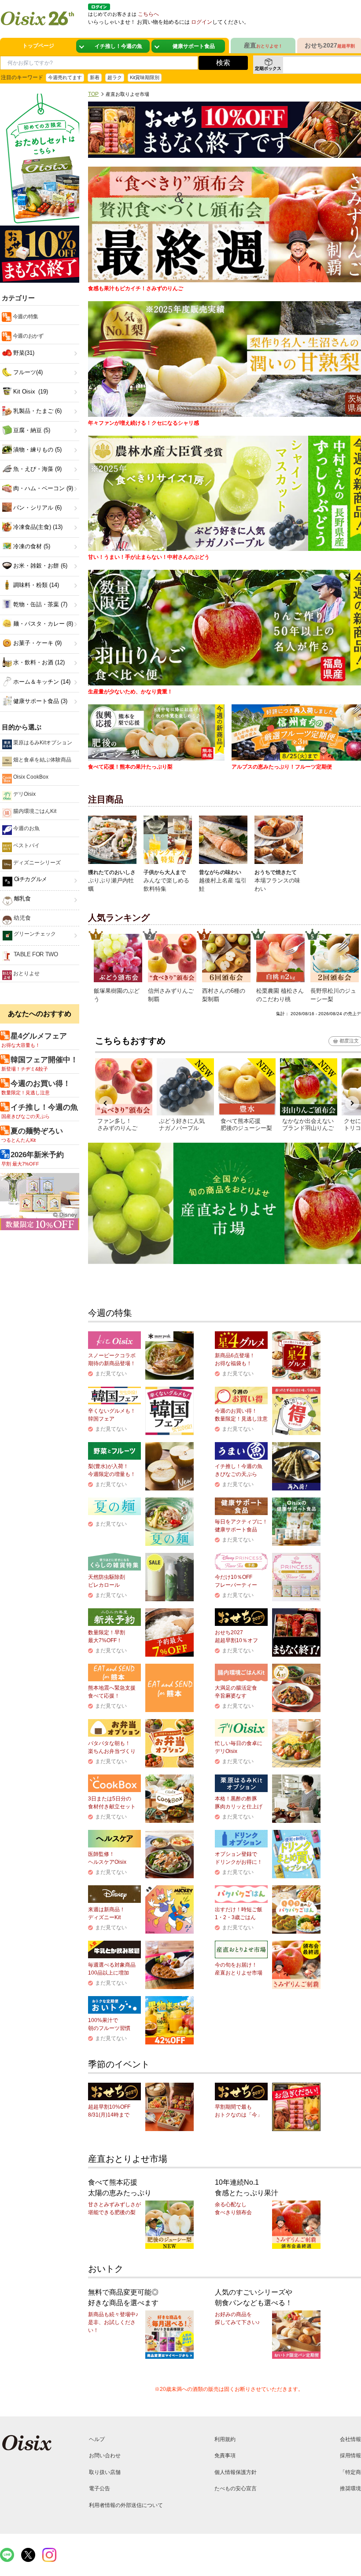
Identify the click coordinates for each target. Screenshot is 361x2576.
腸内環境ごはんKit (34, 811)
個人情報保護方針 (236, 2472)
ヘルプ (97, 2439)
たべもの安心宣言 (236, 2489)
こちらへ (148, 14)
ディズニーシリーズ (36, 863)
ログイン (202, 22)
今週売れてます (65, 77)
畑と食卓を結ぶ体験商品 (42, 760)
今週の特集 (25, 317)
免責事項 (225, 2456)
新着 (95, 77)
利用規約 (225, 2439)
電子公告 (99, 2489)
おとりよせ (26, 973)
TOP (93, 94)
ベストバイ (26, 845)
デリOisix (24, 794)
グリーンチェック (34, 934)
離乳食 (21, 898)
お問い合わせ (105, 2456)
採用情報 (350, 2456)
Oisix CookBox (30, 777)
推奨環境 (350, 2489)
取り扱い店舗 (105, 2472)
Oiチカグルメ (30, 879)
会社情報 (350, 2439)
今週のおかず (27, 336)
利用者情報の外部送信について (126, 2505)
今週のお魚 (26, 828)
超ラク (115, 77)
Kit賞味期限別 (145, 77)
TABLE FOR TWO (35, 954)
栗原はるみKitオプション (42, 743)
